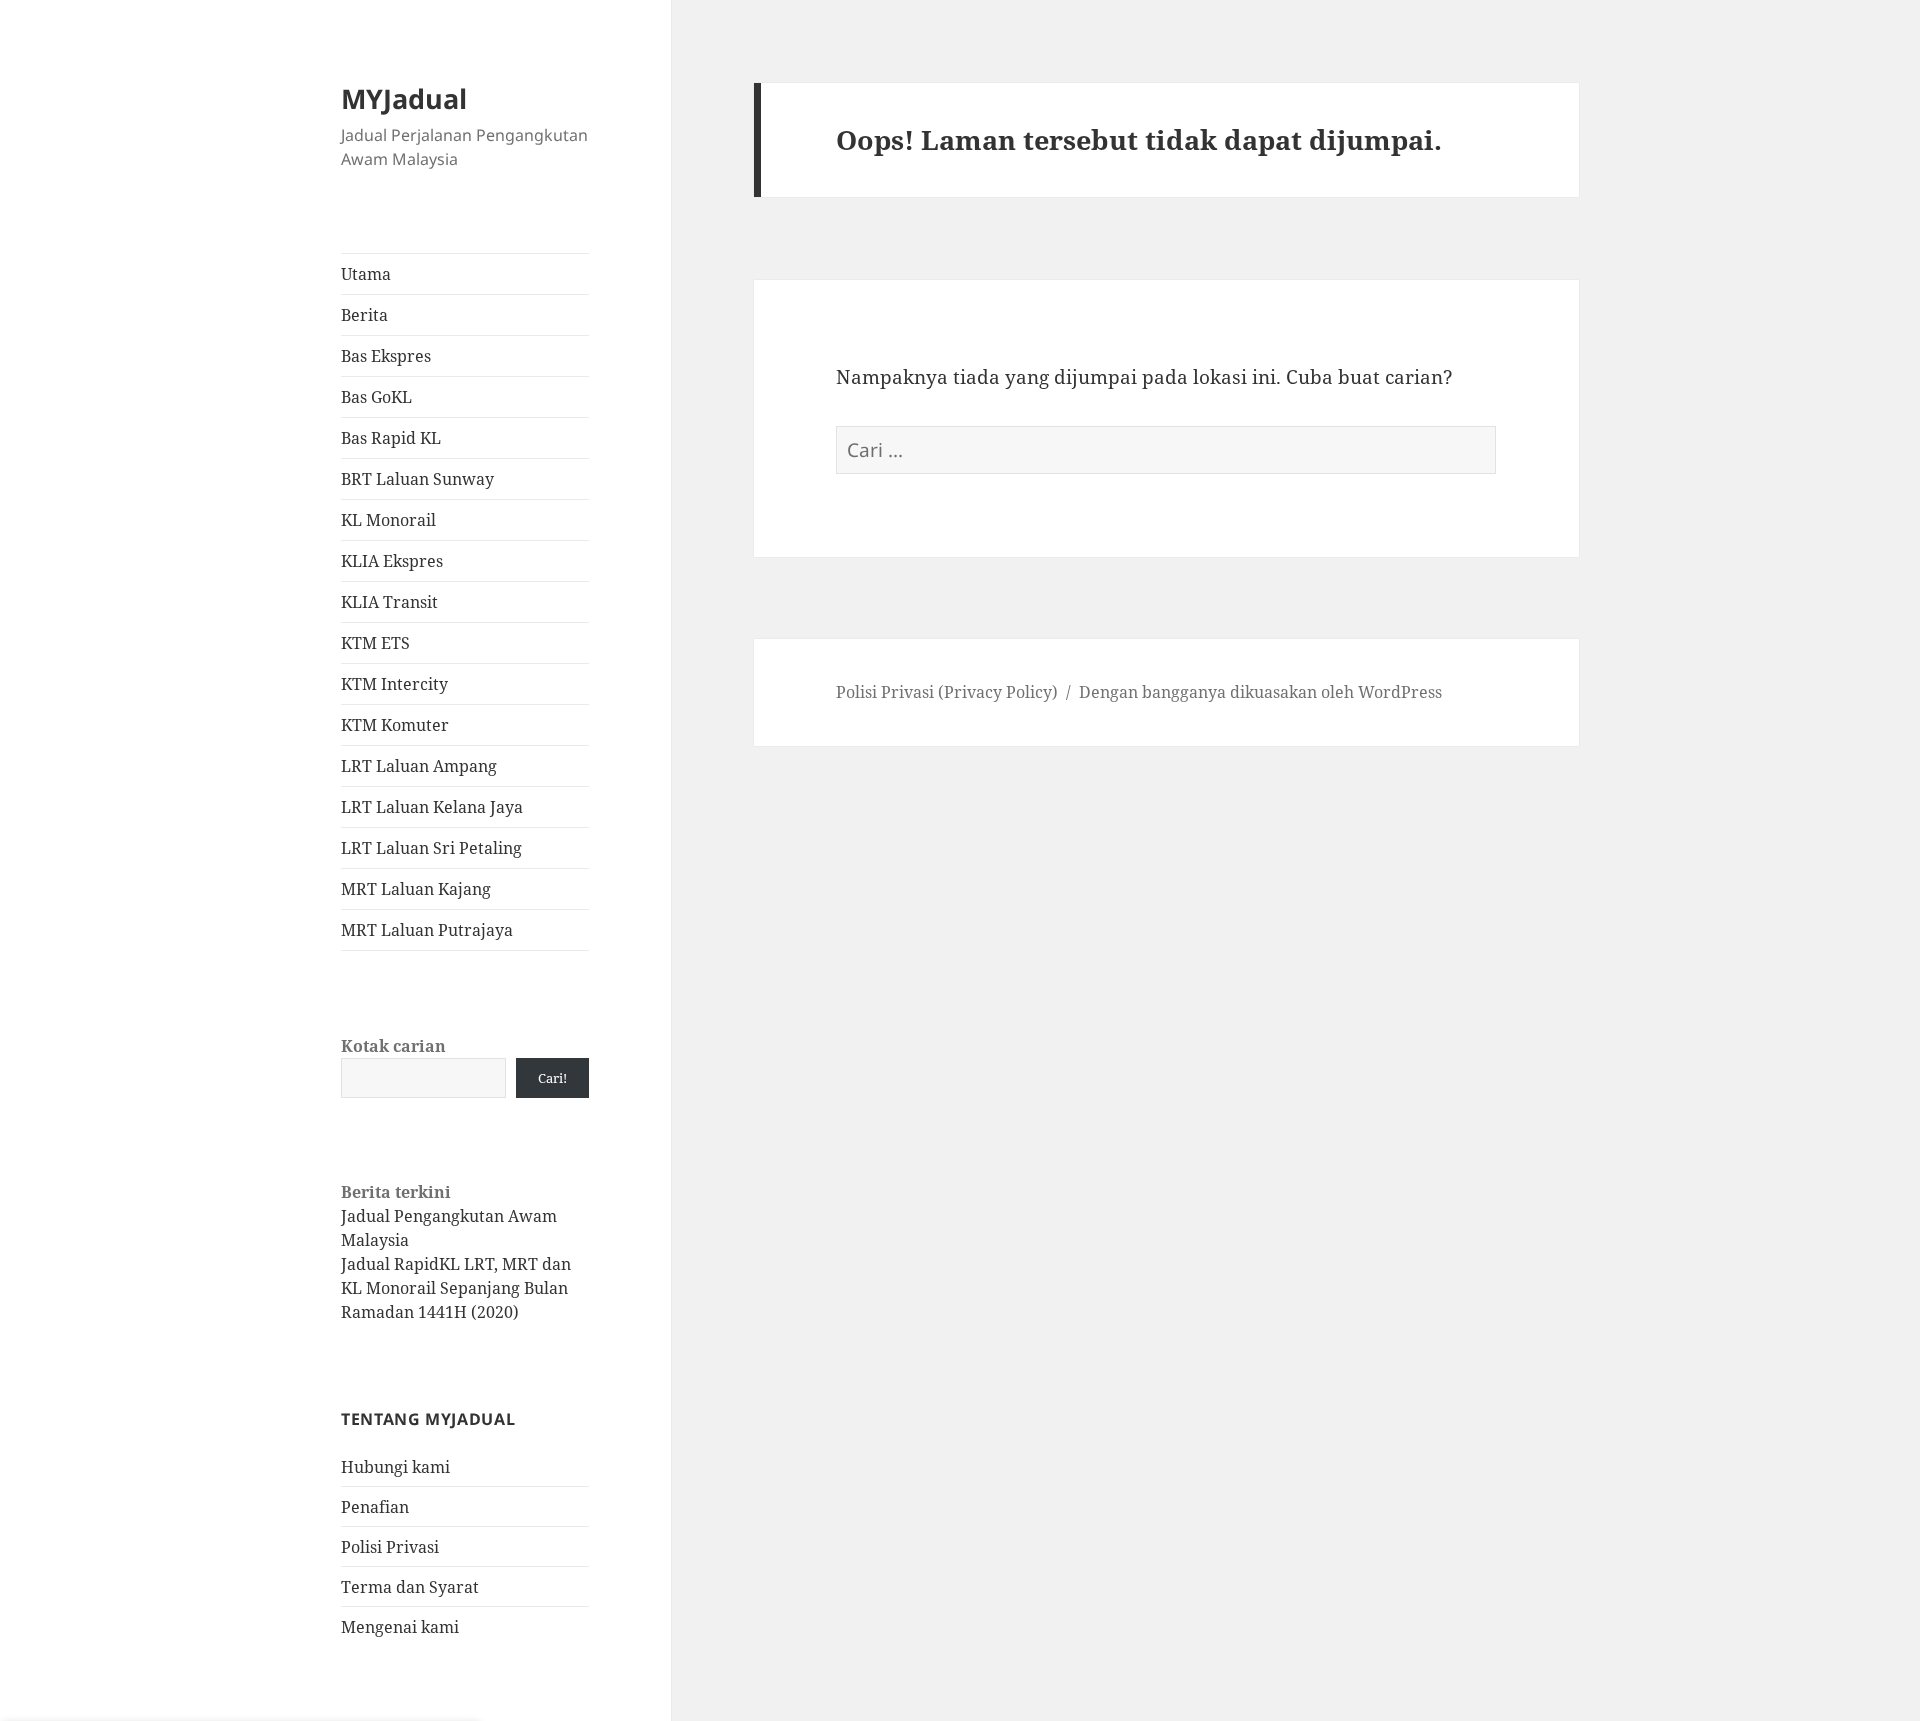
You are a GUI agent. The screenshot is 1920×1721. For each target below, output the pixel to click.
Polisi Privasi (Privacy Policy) (947, 692)
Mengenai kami (400, 1627)
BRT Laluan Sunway (417, 479)
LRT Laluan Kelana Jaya (432, 807)
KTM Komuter (395, 725)
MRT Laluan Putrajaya (427, 930)
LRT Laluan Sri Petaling (431, 848)
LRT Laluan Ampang (419, 766)
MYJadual (404, 98)
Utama (366, 274)
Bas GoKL (376, 397)
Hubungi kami (395, 1467)
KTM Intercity (394, 684)
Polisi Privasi (390, 1547)
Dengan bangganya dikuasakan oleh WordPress (1260, 692)
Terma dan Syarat (410, 1587)
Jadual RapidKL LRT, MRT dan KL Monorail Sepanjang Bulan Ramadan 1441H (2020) (456, 1288)
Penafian (375, 1507)
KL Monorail (388, 520)
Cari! (552, 1078)
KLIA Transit (389, 602)
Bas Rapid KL (391, 438)
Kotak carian (393, 1046)
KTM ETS (375, 643)
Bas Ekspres (386, 356)
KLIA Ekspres (392, 561)
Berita (364, 315)
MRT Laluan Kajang (416, 889)
